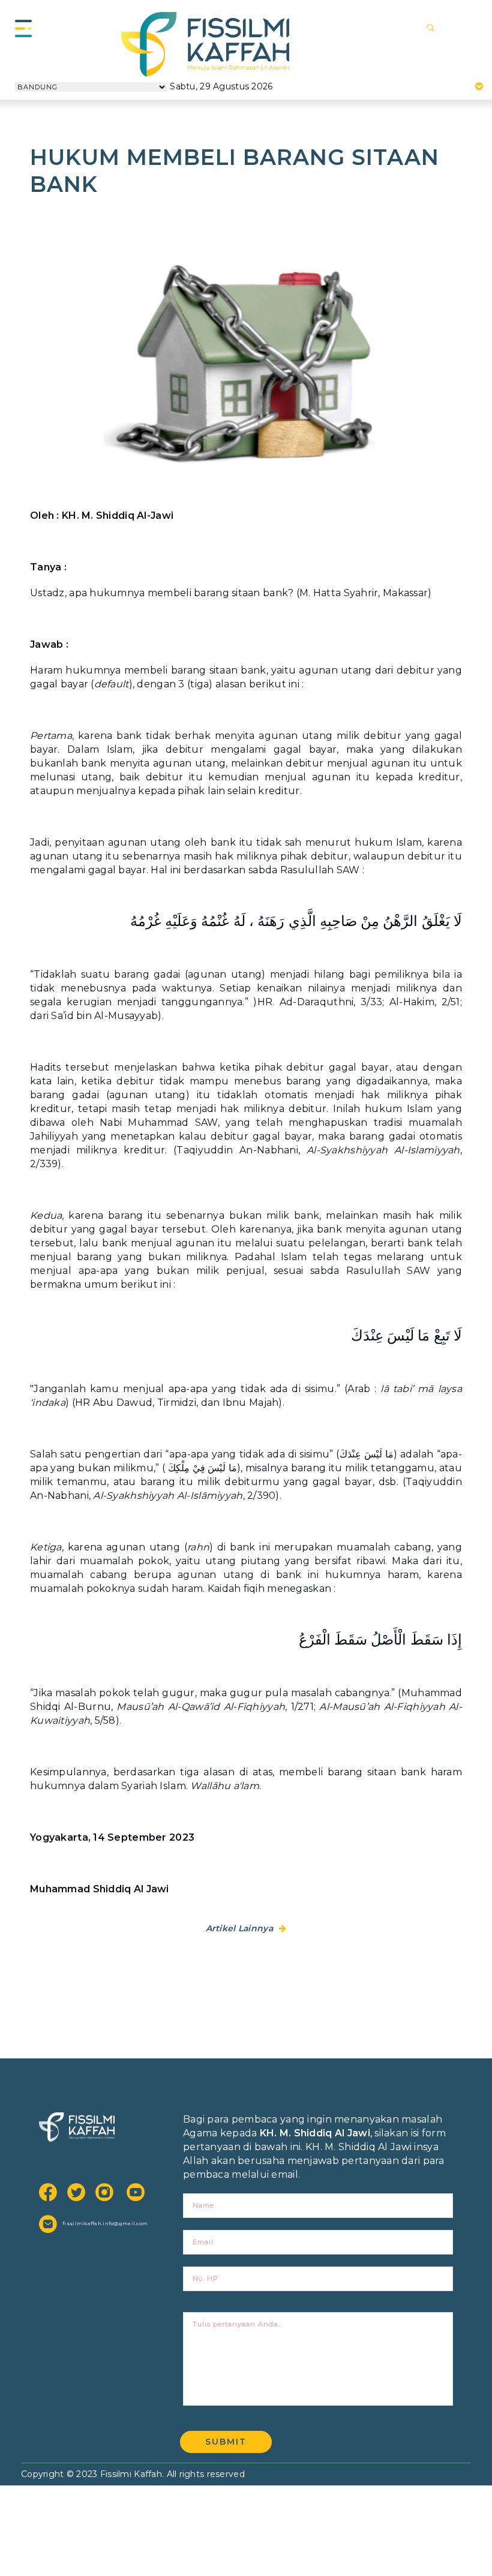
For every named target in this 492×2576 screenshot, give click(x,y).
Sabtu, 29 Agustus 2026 (221, 86)
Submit (226, 2442)
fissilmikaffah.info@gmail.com (102, 2223)
